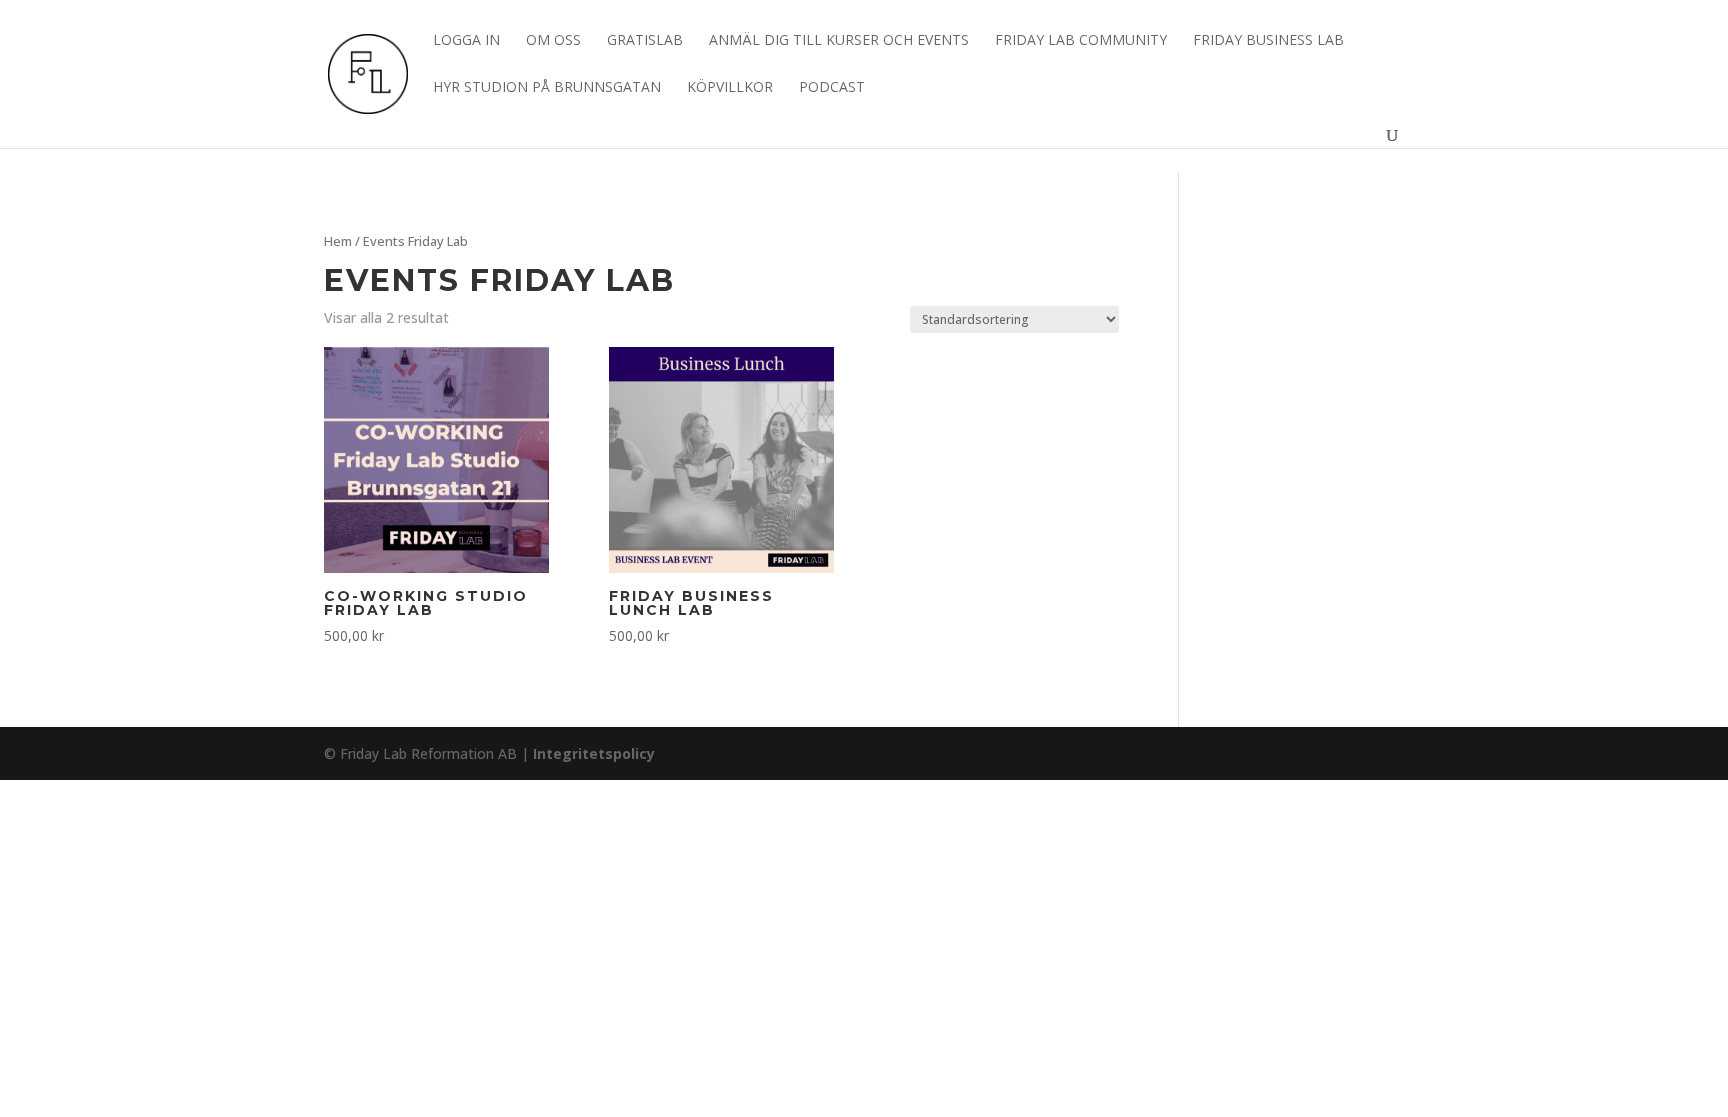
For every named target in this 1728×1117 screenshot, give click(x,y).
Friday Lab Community (1081, 41)
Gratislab (645, 41)
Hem (338, 241)
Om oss (553, 41)
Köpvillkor (730, 88)
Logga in (466, 41)
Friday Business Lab (1268, 41)
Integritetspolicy (594, 753)
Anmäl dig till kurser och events (839, 41)
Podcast (832, 88)
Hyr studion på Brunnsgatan (547, 88)
